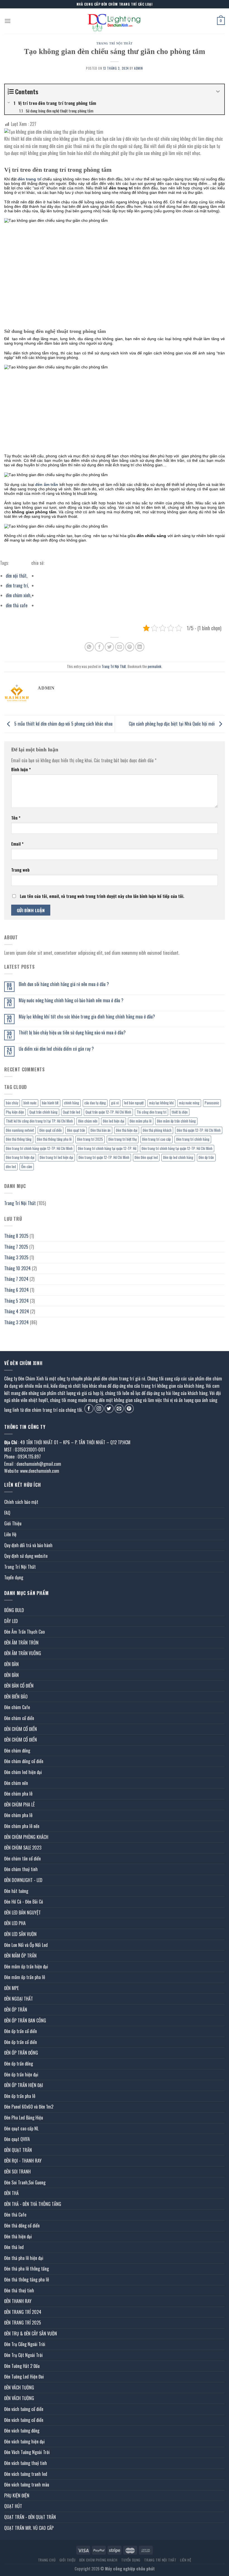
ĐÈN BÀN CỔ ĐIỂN (19, 1686)
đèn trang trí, (17, 585)
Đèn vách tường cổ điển (24, 2409)
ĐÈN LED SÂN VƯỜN (20, 1934)
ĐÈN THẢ (11, 2193)
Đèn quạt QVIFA (17, 2139)
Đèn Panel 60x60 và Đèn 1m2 (29, 2107)
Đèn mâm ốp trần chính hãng (176, 1121)
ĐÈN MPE (11, 1988)
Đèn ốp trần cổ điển (21, 2031)
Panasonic (212, 1103)
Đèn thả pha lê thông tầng (27, 2269)
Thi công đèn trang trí (152, 1112)
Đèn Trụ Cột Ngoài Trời (23, 2355)
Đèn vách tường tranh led (26, 2474)
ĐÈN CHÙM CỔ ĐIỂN (21, 1729)
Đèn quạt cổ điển (51, 1130)
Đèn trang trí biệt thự (123, 1139)
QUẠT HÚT (13, 2506)
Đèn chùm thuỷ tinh (21, 1869)
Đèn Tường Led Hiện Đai (24, 2377)
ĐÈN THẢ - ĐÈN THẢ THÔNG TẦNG (33, 2204)
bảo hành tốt (50, 1103)
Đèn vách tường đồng (22, 2431)
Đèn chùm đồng (17, 1751)
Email (17, 844)
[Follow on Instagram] (99, 1409)
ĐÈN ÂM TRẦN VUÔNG (23, 1653)
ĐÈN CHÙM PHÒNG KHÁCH (26, 1837)
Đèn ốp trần (206, 1157)
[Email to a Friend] (120, 647)
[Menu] (8, 21)
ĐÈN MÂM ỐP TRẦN (20, 1956)
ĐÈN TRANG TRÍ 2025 (23, 2323)
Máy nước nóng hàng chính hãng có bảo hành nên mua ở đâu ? (71, 1000)
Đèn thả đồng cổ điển (22, 2226)
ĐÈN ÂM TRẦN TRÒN (21, 1643)
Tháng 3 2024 (16, 1322)
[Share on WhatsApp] (89, 647)
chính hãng (71, 1103)
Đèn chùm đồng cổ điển (24, 1761)
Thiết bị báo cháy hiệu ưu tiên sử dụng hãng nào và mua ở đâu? (72, 1033)
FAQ (7, 1513)
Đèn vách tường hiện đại (24, 2441)
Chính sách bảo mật (21, 1502)
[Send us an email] (119, 1409)
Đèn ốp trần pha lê (20, 2096)
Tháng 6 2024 (16, 1290)
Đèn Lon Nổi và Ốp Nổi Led (26, 1945)
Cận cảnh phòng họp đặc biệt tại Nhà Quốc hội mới (172, 723)
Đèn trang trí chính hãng (193, 1139)
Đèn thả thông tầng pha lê (54, 1139)
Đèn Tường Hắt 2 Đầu (22, 2366)
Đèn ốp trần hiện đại (21, 2074)
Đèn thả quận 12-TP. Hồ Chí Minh (199, 1130)
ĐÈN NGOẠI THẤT (19, 1999)
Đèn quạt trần (76, 1130)
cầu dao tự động (95, 1103)
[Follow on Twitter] (109, 1409)
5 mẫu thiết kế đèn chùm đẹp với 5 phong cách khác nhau (63, 723)
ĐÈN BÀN (11, 1664)
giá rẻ (115, 1103)
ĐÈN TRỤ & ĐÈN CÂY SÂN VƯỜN (31, 2333)
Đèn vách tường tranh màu (27, 2485)
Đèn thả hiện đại (127, 1130)
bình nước (30, 1103)
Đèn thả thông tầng (19, 1139)
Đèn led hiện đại (114, 1121)
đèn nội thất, (17, 576)
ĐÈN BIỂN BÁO (16, 1697)
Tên (16, 818)
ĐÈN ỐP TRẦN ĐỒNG (21, 2053)
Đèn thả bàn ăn (101, 1130)
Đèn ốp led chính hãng (178, 1157)
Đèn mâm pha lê (141, 1121)
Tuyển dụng (14, 1577)
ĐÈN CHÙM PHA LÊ (19, 1805)
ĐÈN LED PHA (15, 1923)
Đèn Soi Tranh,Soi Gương (25, 2182)
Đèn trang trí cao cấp (157, 1139)
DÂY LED (11, 1621)
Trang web (20, 870)
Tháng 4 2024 (17, 1311)
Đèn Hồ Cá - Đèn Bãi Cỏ (24, 1902)
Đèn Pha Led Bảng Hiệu (24, 2118)
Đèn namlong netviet (20, 1130)
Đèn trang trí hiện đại (20, 1157)
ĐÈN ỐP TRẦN (16, 2010)
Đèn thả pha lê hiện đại (24, 2258)
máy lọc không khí (161, 1103)
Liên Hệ (10, 1534)
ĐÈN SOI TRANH (17, 2172)
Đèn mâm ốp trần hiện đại (26, 1966)
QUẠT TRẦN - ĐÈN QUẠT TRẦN (30, 2517)
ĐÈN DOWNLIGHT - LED (23, 1880)
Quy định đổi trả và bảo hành (28, 1545)
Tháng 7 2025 (16, 1247)
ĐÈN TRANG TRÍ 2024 (23, 2312)
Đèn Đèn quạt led (146, 1157)
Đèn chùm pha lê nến (22, 1826)
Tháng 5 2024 (16, 1301)
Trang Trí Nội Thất (115, 43)
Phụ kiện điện (15, 1112)
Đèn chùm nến (88, 1121)
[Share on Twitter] (109, 647)
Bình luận (21, 769)
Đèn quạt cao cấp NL (21, 2128)
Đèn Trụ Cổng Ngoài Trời (25, 2344)
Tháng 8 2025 (16, 1236)
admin (139, 68)
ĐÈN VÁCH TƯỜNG (19, 2387)
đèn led (11, 1167)
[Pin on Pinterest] (130, 647)
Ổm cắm (27, 1167)
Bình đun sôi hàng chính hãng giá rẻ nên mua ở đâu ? (64, 984)
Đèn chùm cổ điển (19, 1718)
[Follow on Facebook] (89, 1409)
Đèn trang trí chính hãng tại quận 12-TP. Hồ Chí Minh (177, 1148)
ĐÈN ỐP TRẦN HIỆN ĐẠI (24, 2085)
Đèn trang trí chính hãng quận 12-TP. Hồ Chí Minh (39, 1148)
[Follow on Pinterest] (129, 1409)
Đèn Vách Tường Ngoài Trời (27, 2452)
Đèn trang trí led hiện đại (56, 1157)
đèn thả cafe (17, 605)
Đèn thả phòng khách (157, 1130)
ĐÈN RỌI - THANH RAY (23, 2161)
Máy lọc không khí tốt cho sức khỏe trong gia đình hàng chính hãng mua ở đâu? (87, 1017)
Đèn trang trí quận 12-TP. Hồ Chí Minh (104, 1157)
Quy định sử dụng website (26, 1556)
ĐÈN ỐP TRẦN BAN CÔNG (25, 2020)
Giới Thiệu (13, 1523)
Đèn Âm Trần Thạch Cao (24, 1632)
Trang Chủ (47, 2560)
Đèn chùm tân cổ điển (22, 1859)
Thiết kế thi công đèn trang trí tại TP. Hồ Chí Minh (39, 1121)
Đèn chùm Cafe (17, 1707)
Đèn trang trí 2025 (90, 1139)
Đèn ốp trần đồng (19, 2064)
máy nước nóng (189, 1103)
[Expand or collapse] (218, 92)
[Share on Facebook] (99, 647)
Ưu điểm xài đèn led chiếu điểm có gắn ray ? (56, 1049)
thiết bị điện (180, 1112)
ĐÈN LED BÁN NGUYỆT (22, 1912)
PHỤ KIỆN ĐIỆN (17, 2495)
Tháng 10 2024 (17, 1268)
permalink (155, 666)
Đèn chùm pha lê (18, 1794)
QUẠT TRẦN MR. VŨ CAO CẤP (29, 2528)
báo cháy (12, 1103)
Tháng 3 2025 (16, 1257)
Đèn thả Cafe (15, 2215)
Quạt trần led (71, 1112)
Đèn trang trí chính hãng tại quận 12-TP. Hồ (107, 1148)
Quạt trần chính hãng (43, 1112)
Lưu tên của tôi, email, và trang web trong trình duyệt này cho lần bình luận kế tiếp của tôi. (102, 896)
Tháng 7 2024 (16, 1279)
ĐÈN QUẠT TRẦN (18, 2150)
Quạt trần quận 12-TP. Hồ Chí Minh (108, 1112)
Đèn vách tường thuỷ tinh (26, 2463)
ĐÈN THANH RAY (18, 2301)
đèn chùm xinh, (19, 595)
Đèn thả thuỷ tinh (19, 2290)
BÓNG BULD (14, 1610)
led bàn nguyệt (134, 1103)
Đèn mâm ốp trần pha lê (25, 1977)
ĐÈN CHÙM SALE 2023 (23, 1848)
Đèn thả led (14, 2247)
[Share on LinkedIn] (140, 647)
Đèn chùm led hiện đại (23, 1772)
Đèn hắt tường (16, 1891)
